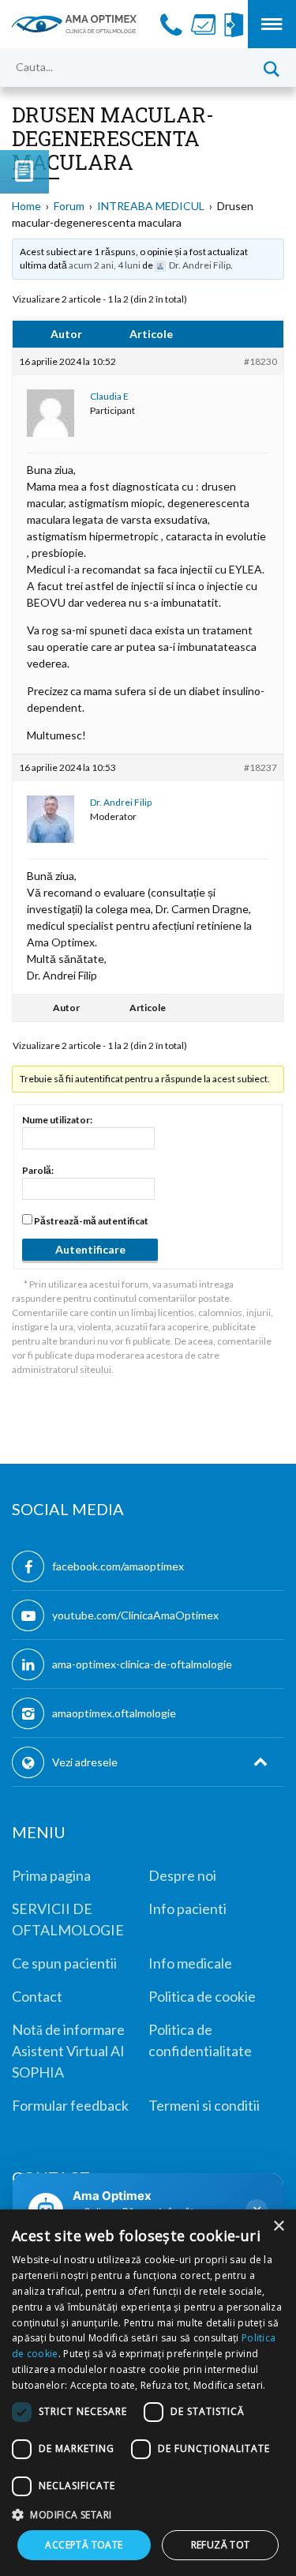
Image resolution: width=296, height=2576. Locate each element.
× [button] (278, 2226)
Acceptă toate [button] (84, 2545)
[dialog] (148, 2393)
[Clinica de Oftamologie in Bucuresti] (74, 24)
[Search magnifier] (271, 67)
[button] (148, 2514)
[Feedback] (24, 172)
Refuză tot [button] (221, 2545)
